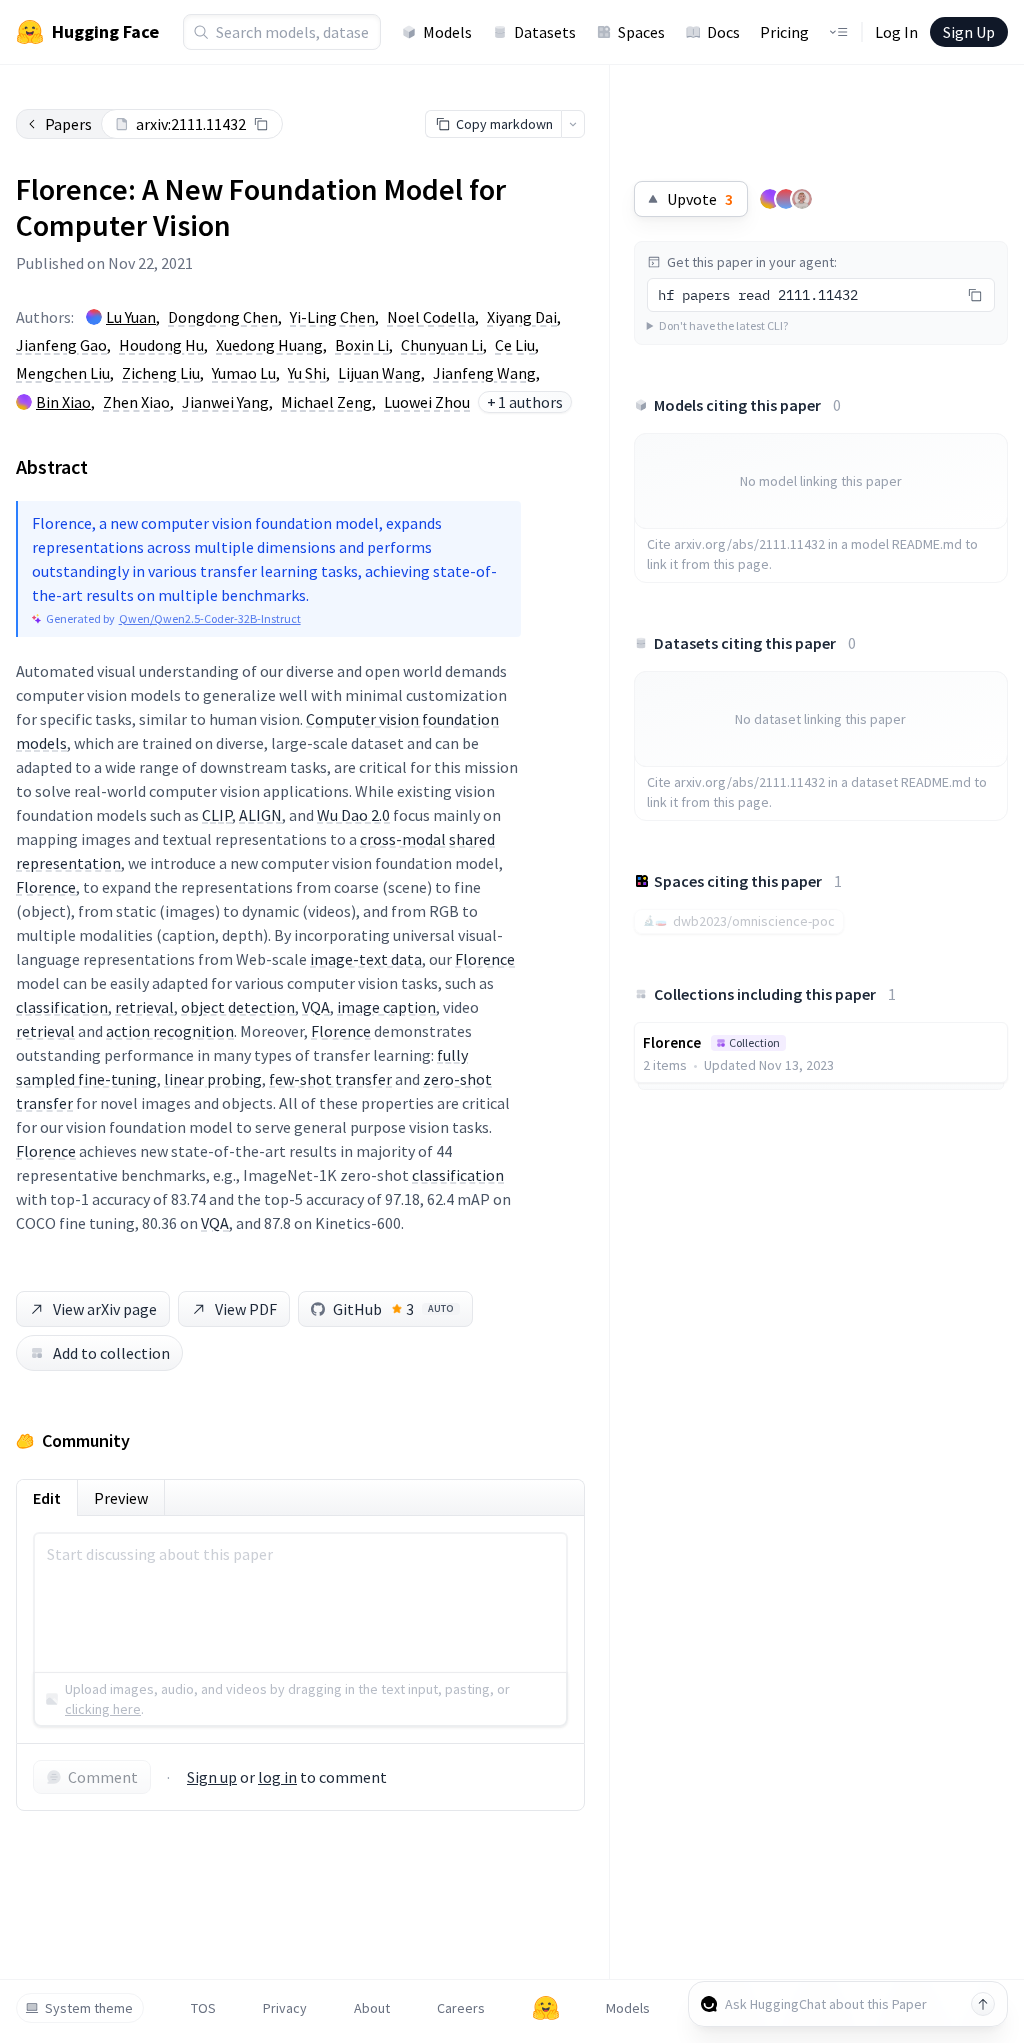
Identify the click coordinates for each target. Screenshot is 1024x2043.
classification (62, 1007)
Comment (103, 1777)
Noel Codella (431, 317)
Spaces (641, 32)
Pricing (784, 32)
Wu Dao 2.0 (353, 815)
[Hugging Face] (546, 2008)
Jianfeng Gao (61, 345)
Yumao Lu (244, 373)
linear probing (213, 1079)
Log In (896, 32)
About (372, 2008)
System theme (89, 2008)
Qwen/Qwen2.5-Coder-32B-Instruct (210, 618)
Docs (723, 32)
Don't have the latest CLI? (723, 325)
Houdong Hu (161, 345)
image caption (386, 1007)
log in (277, 1777)
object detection (238, 1007)
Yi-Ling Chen (332, 317)
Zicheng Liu (161, 373)
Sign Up (969, 32)
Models (447, 32)
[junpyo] (786, 199)
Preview (121, 1498)
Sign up (212, 1777)
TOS (203, 2008)
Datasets (545, 32)
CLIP (217, 815)
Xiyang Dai (522, 317)
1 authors (525, 402)
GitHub (393, 1309)
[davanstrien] (802, 199)
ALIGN (260, 815)
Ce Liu (515, 345)
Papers (68, 124)
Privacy (285, 2008)
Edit (47, 1498)
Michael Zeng (326, 402)
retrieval (144, 1007)
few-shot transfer (330, 1079)
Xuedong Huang (269, 345)
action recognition (170, 1031)
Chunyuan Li (442, 345)
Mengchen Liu (63, 373)
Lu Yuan (131, 317)
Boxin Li (362, 345)
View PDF (246, 1309)
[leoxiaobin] (770, 199)
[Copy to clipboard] (261, 124)
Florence (46, 887)
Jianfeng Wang (484, 373)
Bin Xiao (63, 402)
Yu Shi (307, 373)
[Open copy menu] (573, 124)
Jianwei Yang (225, 402)
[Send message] (983, 2004)
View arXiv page (105, 1309)
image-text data (366, 959)
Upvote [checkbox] (700, 199)
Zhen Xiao (136, 402)
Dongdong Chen (223, 317)
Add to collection (111, 1353)
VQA (316, 1007)
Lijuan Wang (379, 373)
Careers (461, 2008)
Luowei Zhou (427, 402)
